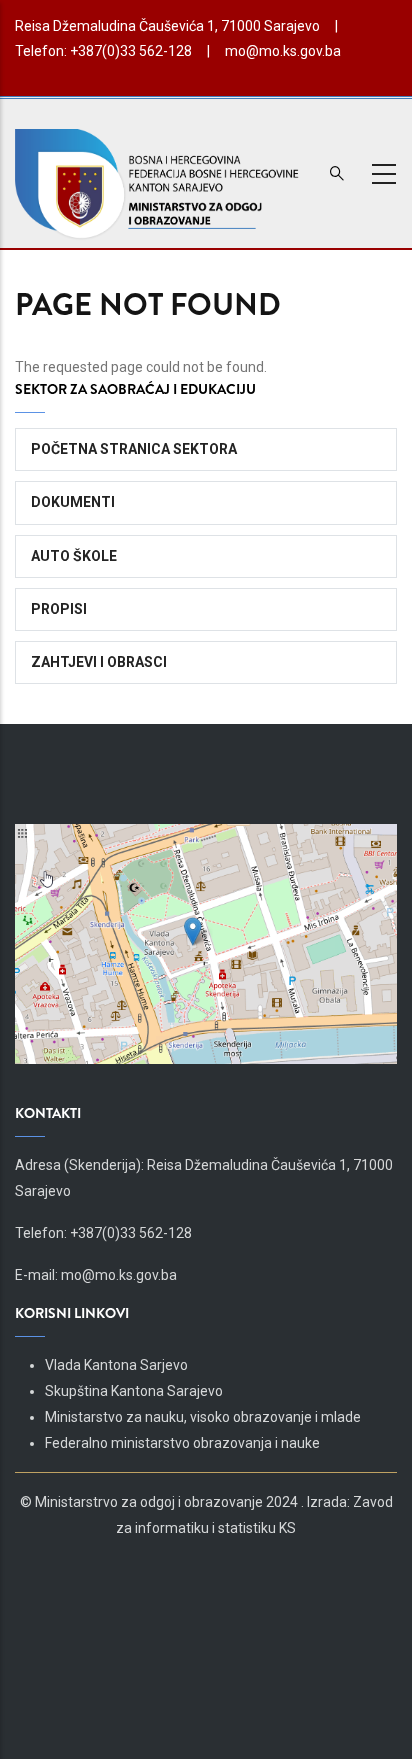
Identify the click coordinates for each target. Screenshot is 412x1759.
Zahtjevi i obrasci (99, 662)
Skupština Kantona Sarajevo (134, 1391)
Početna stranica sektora (134, 449)
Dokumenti (73, 502)
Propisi (59, 609)
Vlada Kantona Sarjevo (116, 1365)
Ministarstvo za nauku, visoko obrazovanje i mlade (203, 1417)
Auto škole (74, 556)
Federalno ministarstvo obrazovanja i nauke (182, 1443)
